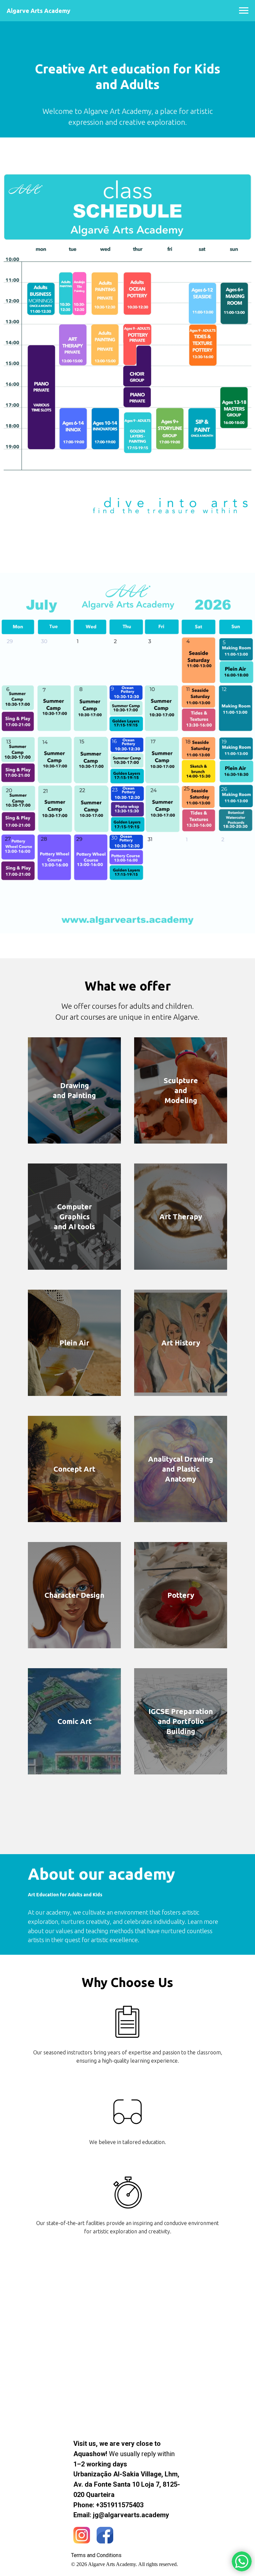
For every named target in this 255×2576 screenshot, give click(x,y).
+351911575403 (120, 2505)
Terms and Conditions (96, 2555)
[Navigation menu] (244, 11)
